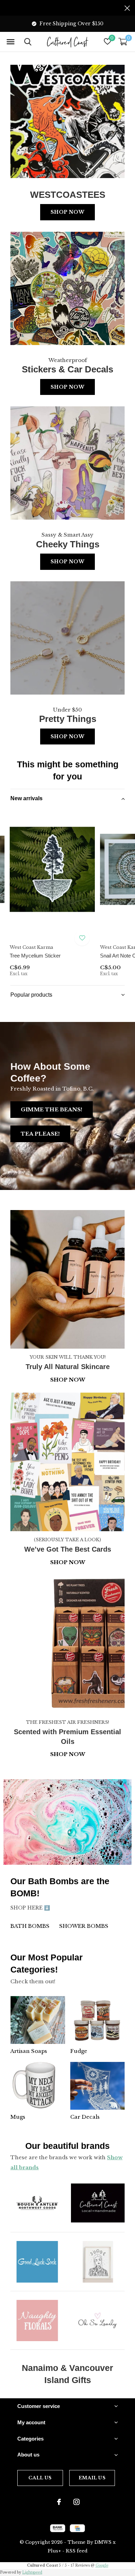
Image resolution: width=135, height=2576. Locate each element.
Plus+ (54, 2551)
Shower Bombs (84, 1926)
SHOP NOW (68, 1754)
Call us (40, 2478)
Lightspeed (32, 2572)
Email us (92, 2478)
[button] (10, 42)
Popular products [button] (31, 995)
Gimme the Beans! (52, 1109)
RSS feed (77, 2551)
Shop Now (67, 212)
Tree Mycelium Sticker (35, 956)
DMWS (103, 2542)
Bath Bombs (30, 1926)
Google (102, 2565)
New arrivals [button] (26, 798)
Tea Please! (40, 1134)
